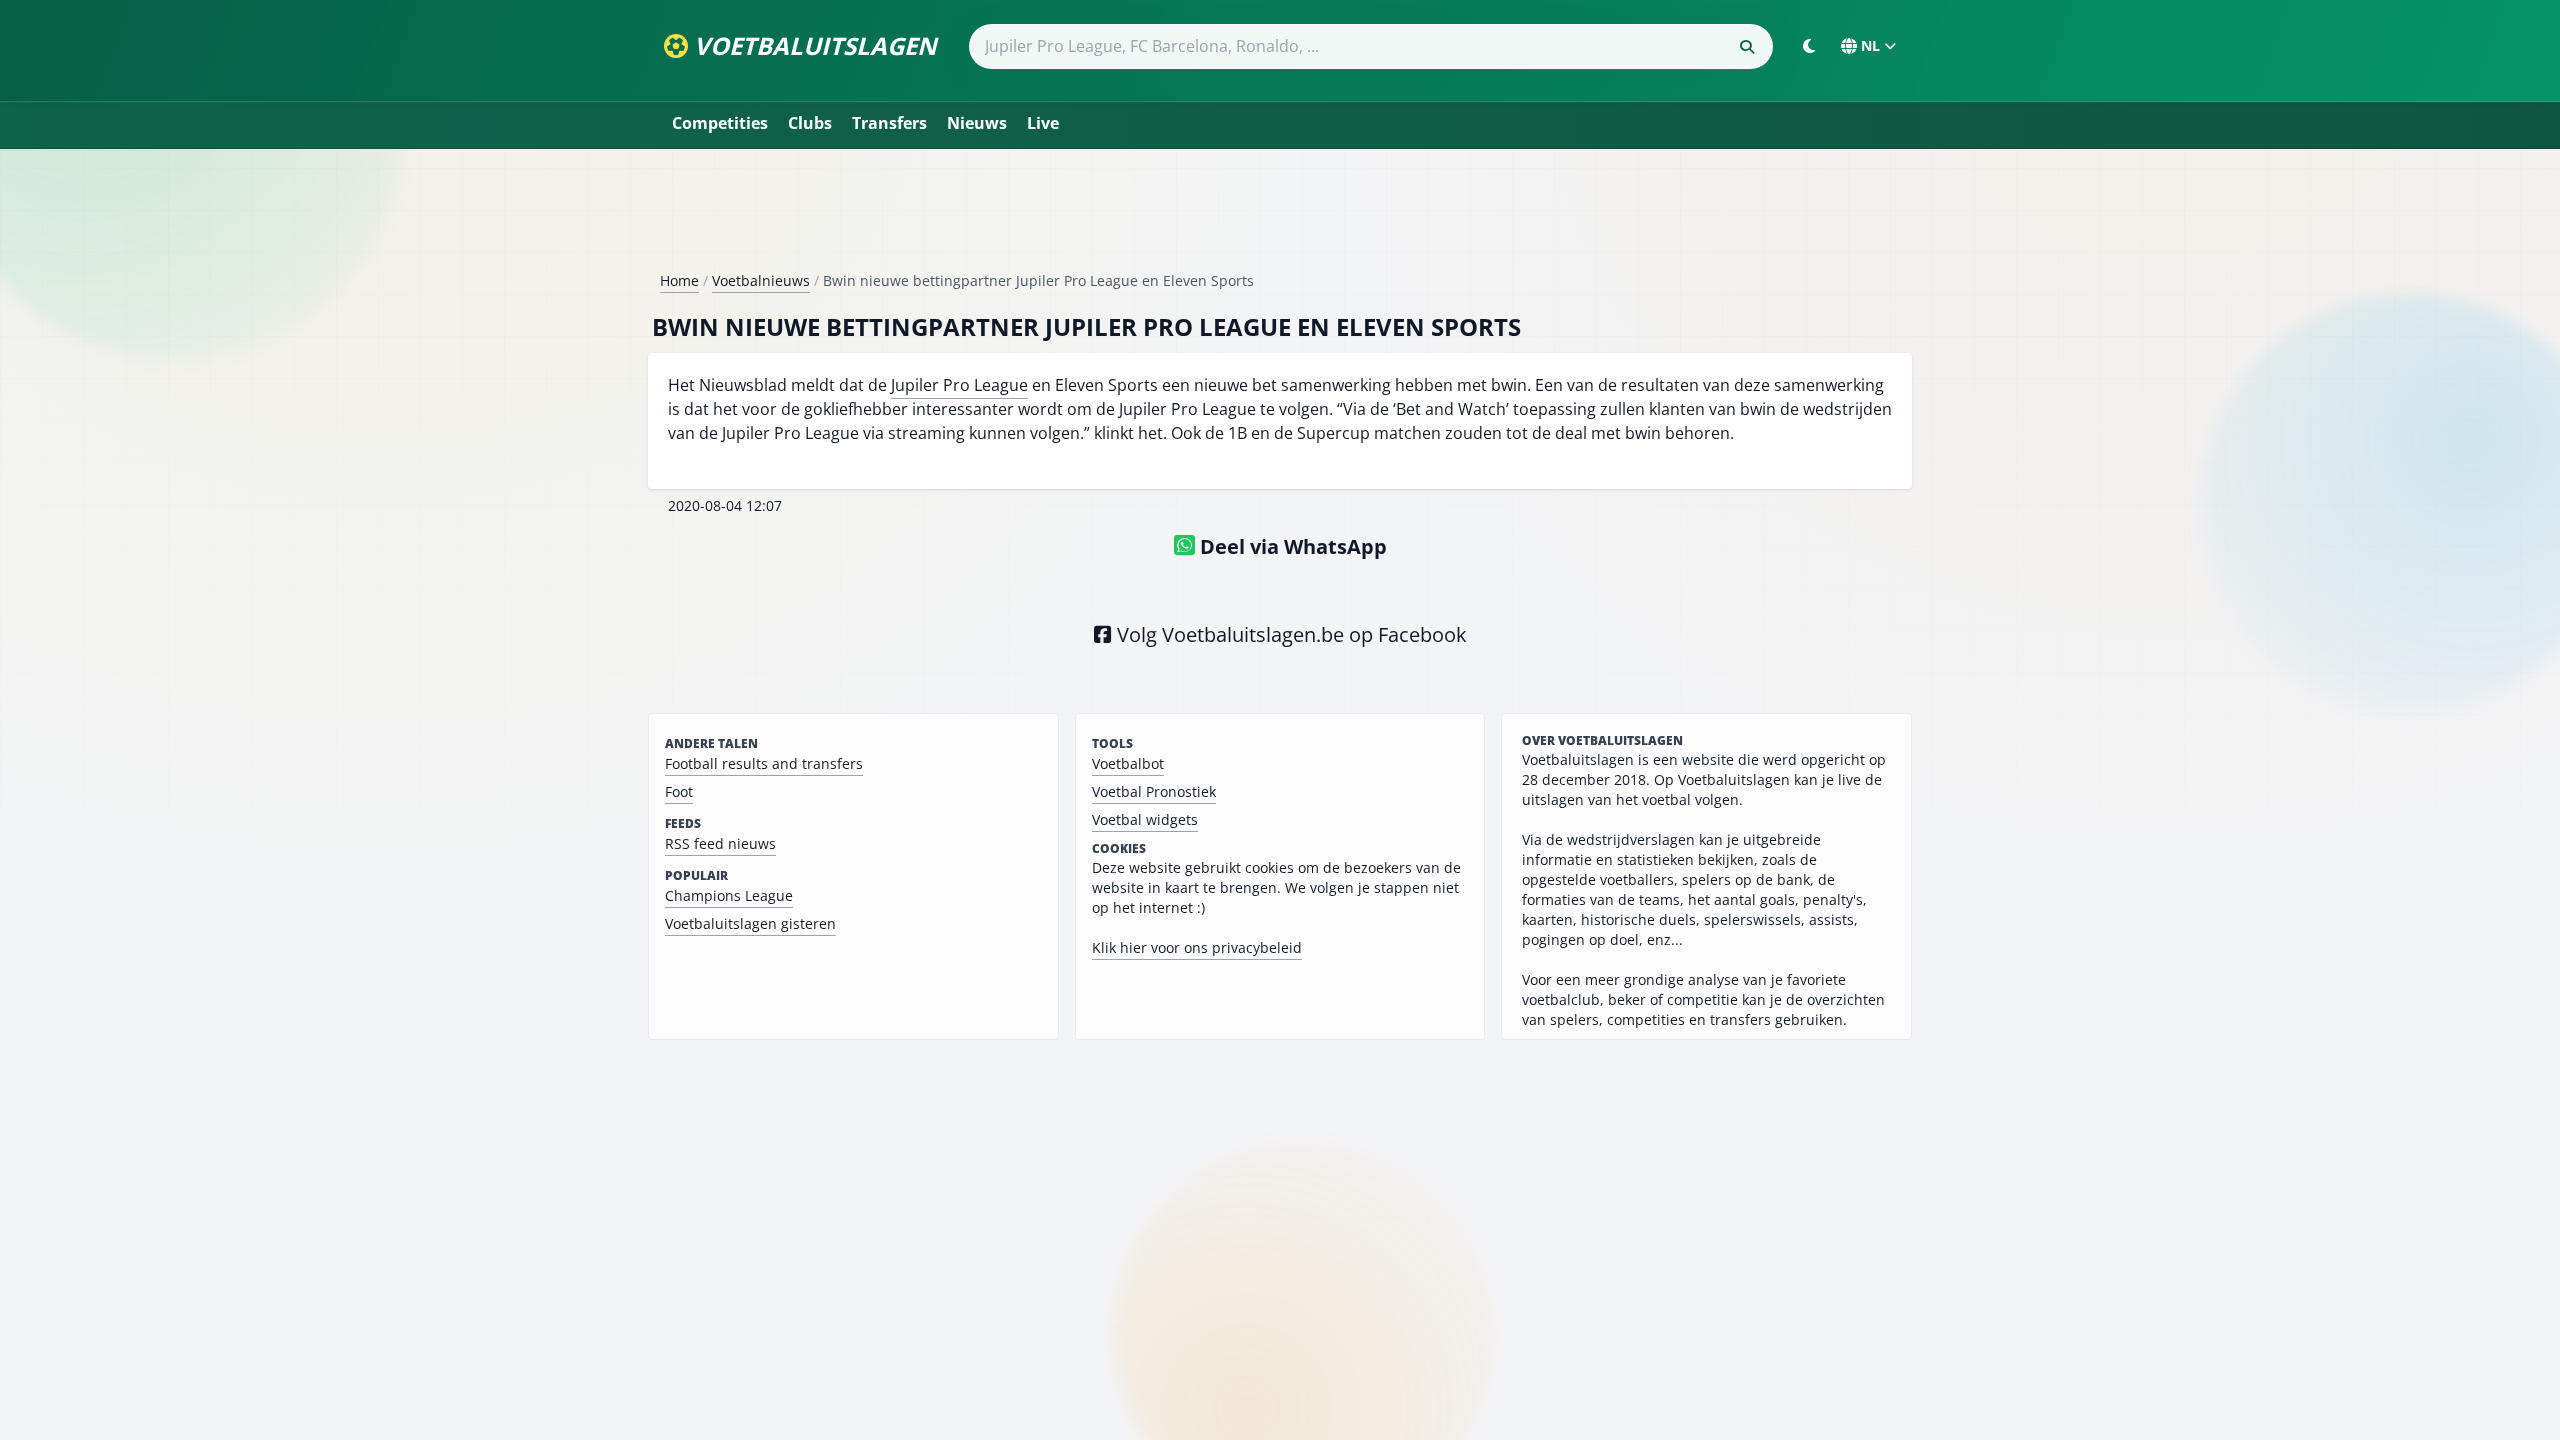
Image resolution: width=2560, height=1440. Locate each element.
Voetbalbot (1128, 763)
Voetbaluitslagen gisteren (750, 923)
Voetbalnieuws (761, 280)
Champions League (729, 895)
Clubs (810, 123)
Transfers (889, 123)
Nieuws (977, 123)
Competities (720, 123)
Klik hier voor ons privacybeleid (1197, 947)
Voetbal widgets (1145, 819)
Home (679, 280)
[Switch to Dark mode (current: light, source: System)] (1809, 46)
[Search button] (1747, 47)
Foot (679, 791)
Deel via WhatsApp (1291, 546)
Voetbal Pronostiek (1154, 791)
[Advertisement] (1280, 218)
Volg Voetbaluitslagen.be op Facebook (1289, 634)
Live (1043, 123)
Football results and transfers (764, 763)
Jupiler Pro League (959, 385)
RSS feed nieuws (720, 843)
